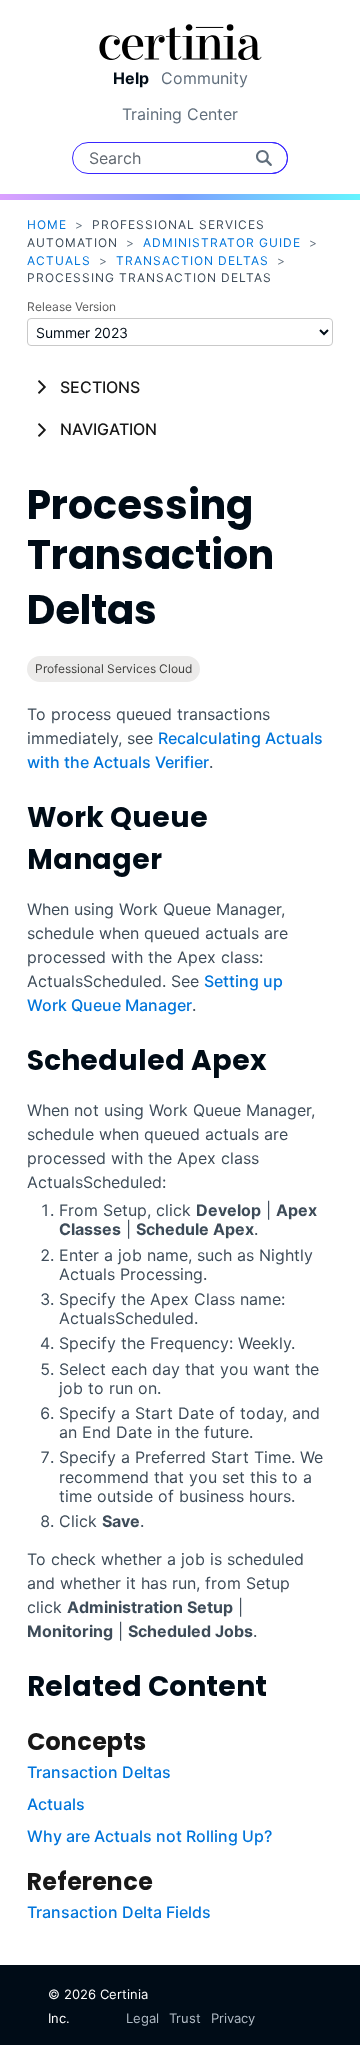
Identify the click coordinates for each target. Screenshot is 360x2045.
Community (204, 78)
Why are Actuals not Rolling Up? (149, 1836)
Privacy (233, 2018)
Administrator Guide (222, 242)
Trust (185, 2018)
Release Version (71, 306)
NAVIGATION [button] (108, 429)
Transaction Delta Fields (119, 1912)
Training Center (180, 114)
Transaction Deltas (192, 260)
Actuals (59, 260)
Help (131, 78)
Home (47, 224)
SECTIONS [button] (100, 387)
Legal (142, 2018)
